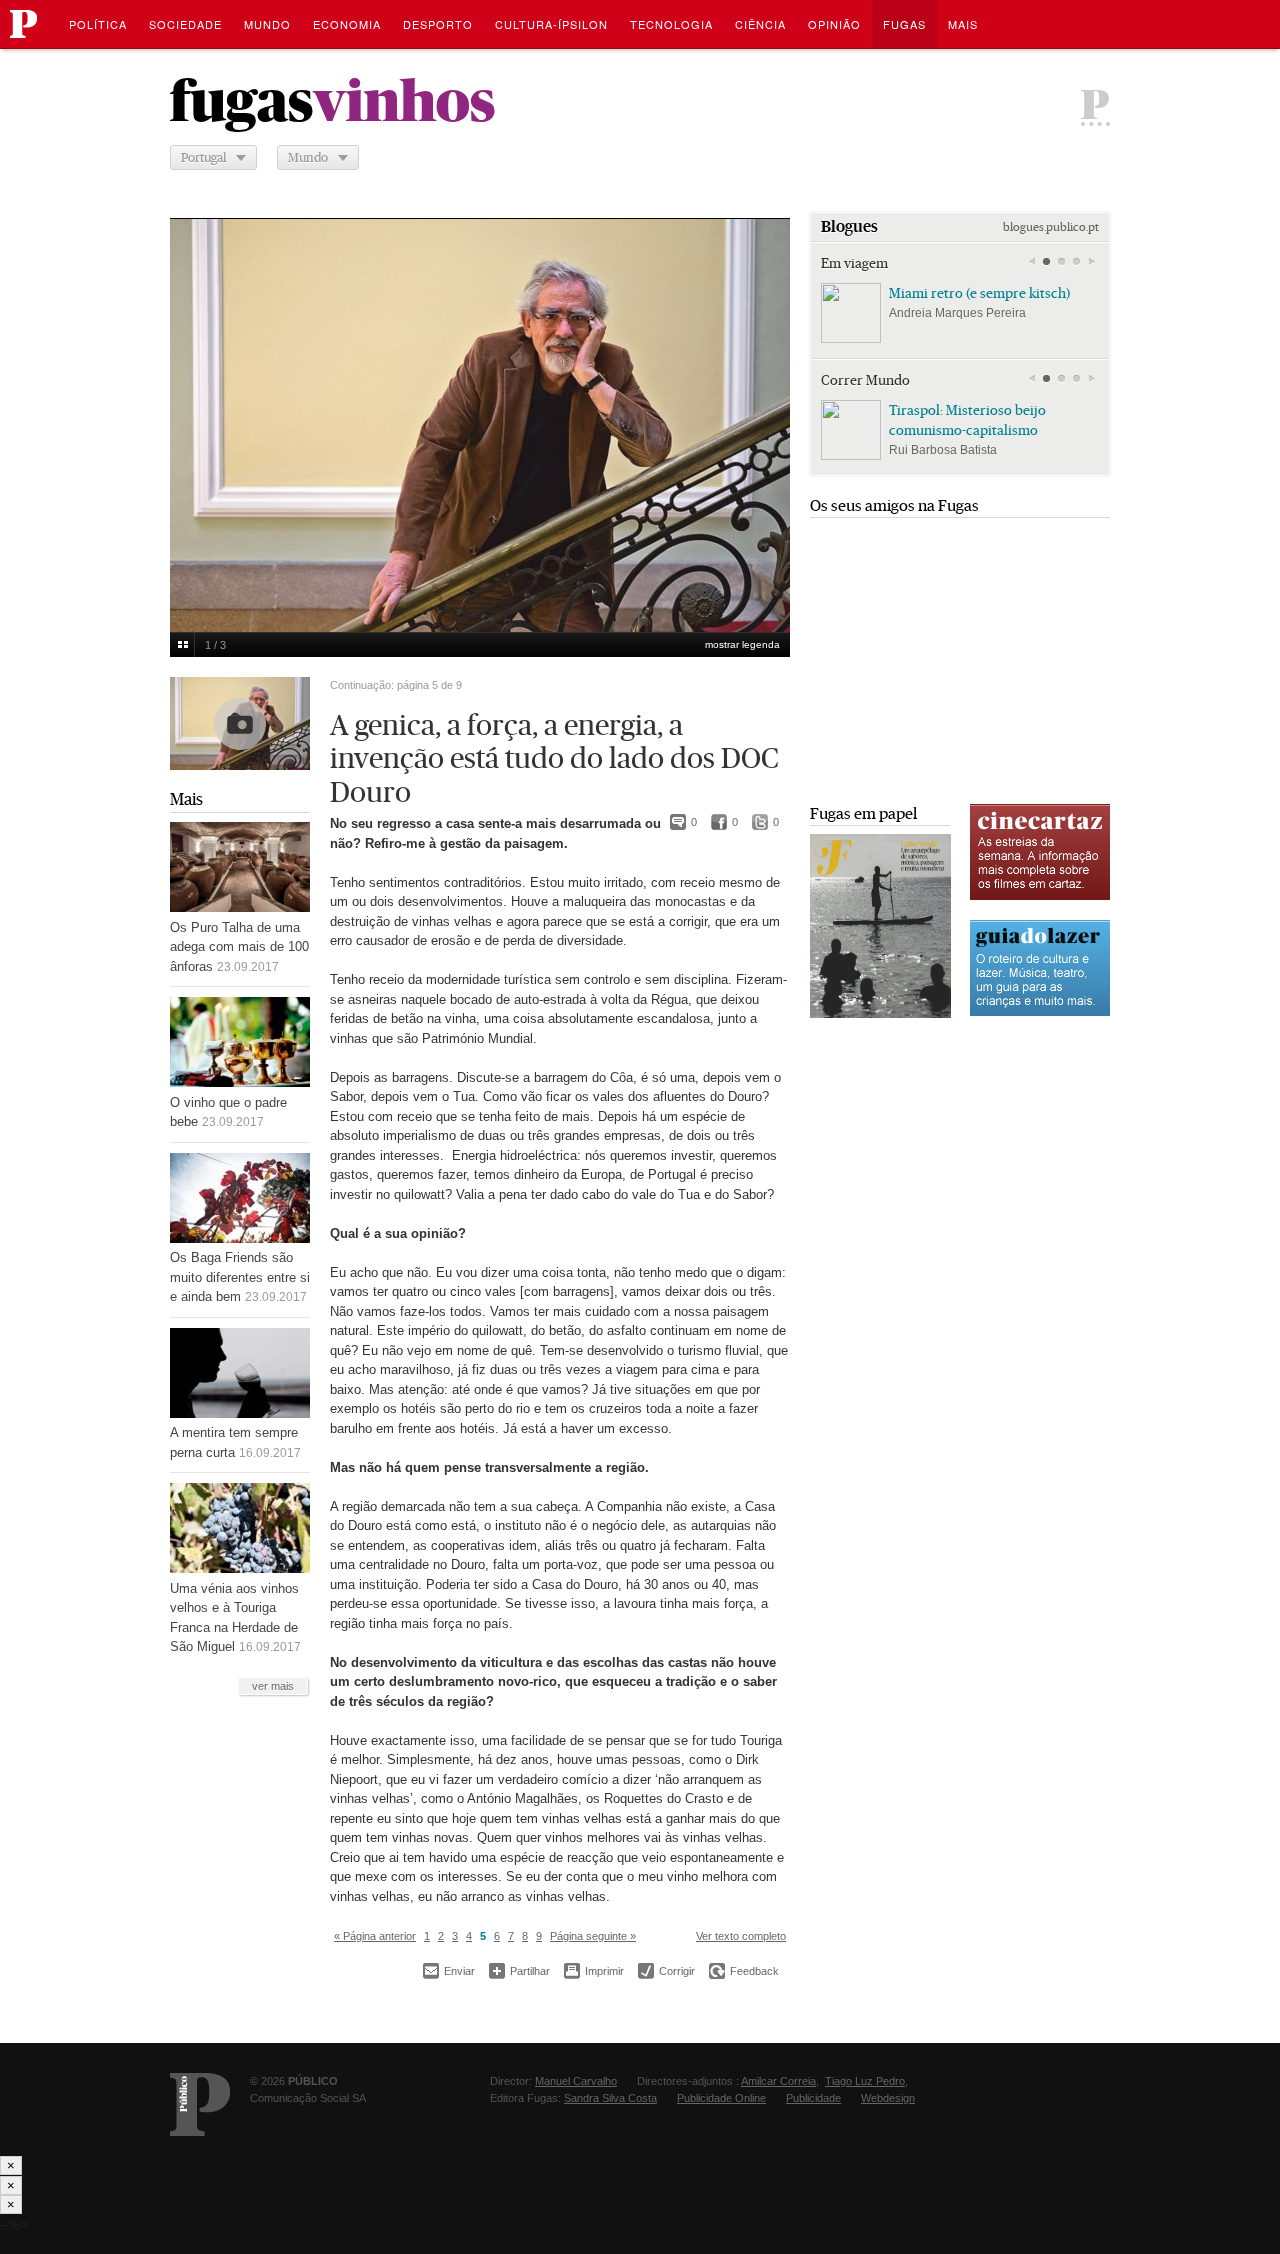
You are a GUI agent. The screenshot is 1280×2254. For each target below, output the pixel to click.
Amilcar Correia (778, 2081)
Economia (347, 24)
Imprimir (594, 1971)
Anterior (196, 412)
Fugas (904, 24)
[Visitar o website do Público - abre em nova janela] (200, 2104)
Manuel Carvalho (576, 2081)
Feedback (744, 1971)
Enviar (449, 1971)
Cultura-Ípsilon (551, 24)
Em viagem (854, 263)
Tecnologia (671, 24)
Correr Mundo (865, 380)
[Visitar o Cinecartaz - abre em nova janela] (1040, 897)
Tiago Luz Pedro (865, 2081)
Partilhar (519, 1970)
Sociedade (185, 24)
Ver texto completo (741, 1936)
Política (98, 24)
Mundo (267, 24)
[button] (1046, 262)
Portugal (203, 157)
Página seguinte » (593, 1936)
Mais (186, 799)
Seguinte (764, 412)
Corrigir (666, 1971)
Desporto (438, 24)
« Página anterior (375, 1936)
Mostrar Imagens (182, 645)
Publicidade (813, 2098)
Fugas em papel (863, 813)
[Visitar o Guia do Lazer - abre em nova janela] (1040, 1013)
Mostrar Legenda (742, 644)
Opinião (834, 24)
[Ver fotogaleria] (240, 723)
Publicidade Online (721, 2098)
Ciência (760, 24)
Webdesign (888, 2098)
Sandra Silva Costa (610, 2098)
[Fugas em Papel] (880, 1013)
